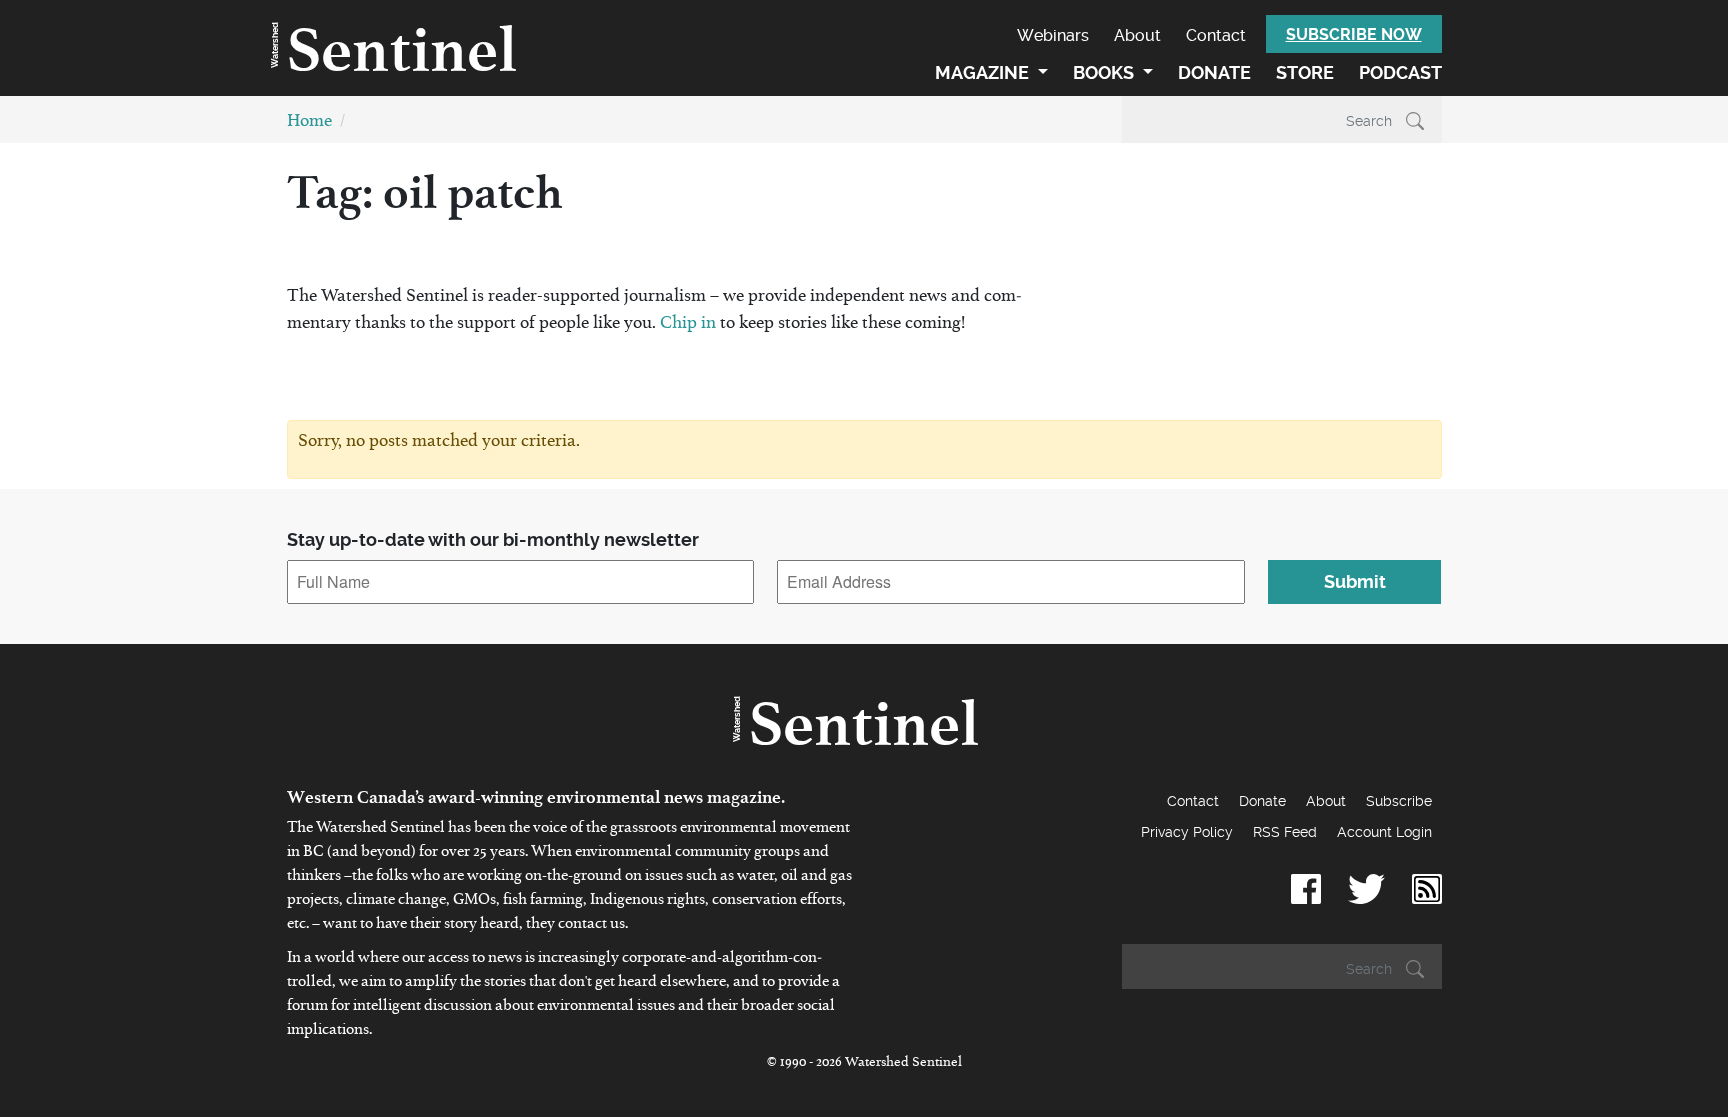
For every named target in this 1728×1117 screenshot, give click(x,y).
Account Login (1384, 832)
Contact (1216, 35)
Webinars (1053, 35)
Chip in (690, 326)
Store (1305, 72)
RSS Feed (1285, 832)
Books (1105, 72)
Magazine (984, 72)
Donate (1214, 72)
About (1137, 35)
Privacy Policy (1187, 832)
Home (309, 124)
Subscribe (1399, 801)
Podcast (1400, 72)
